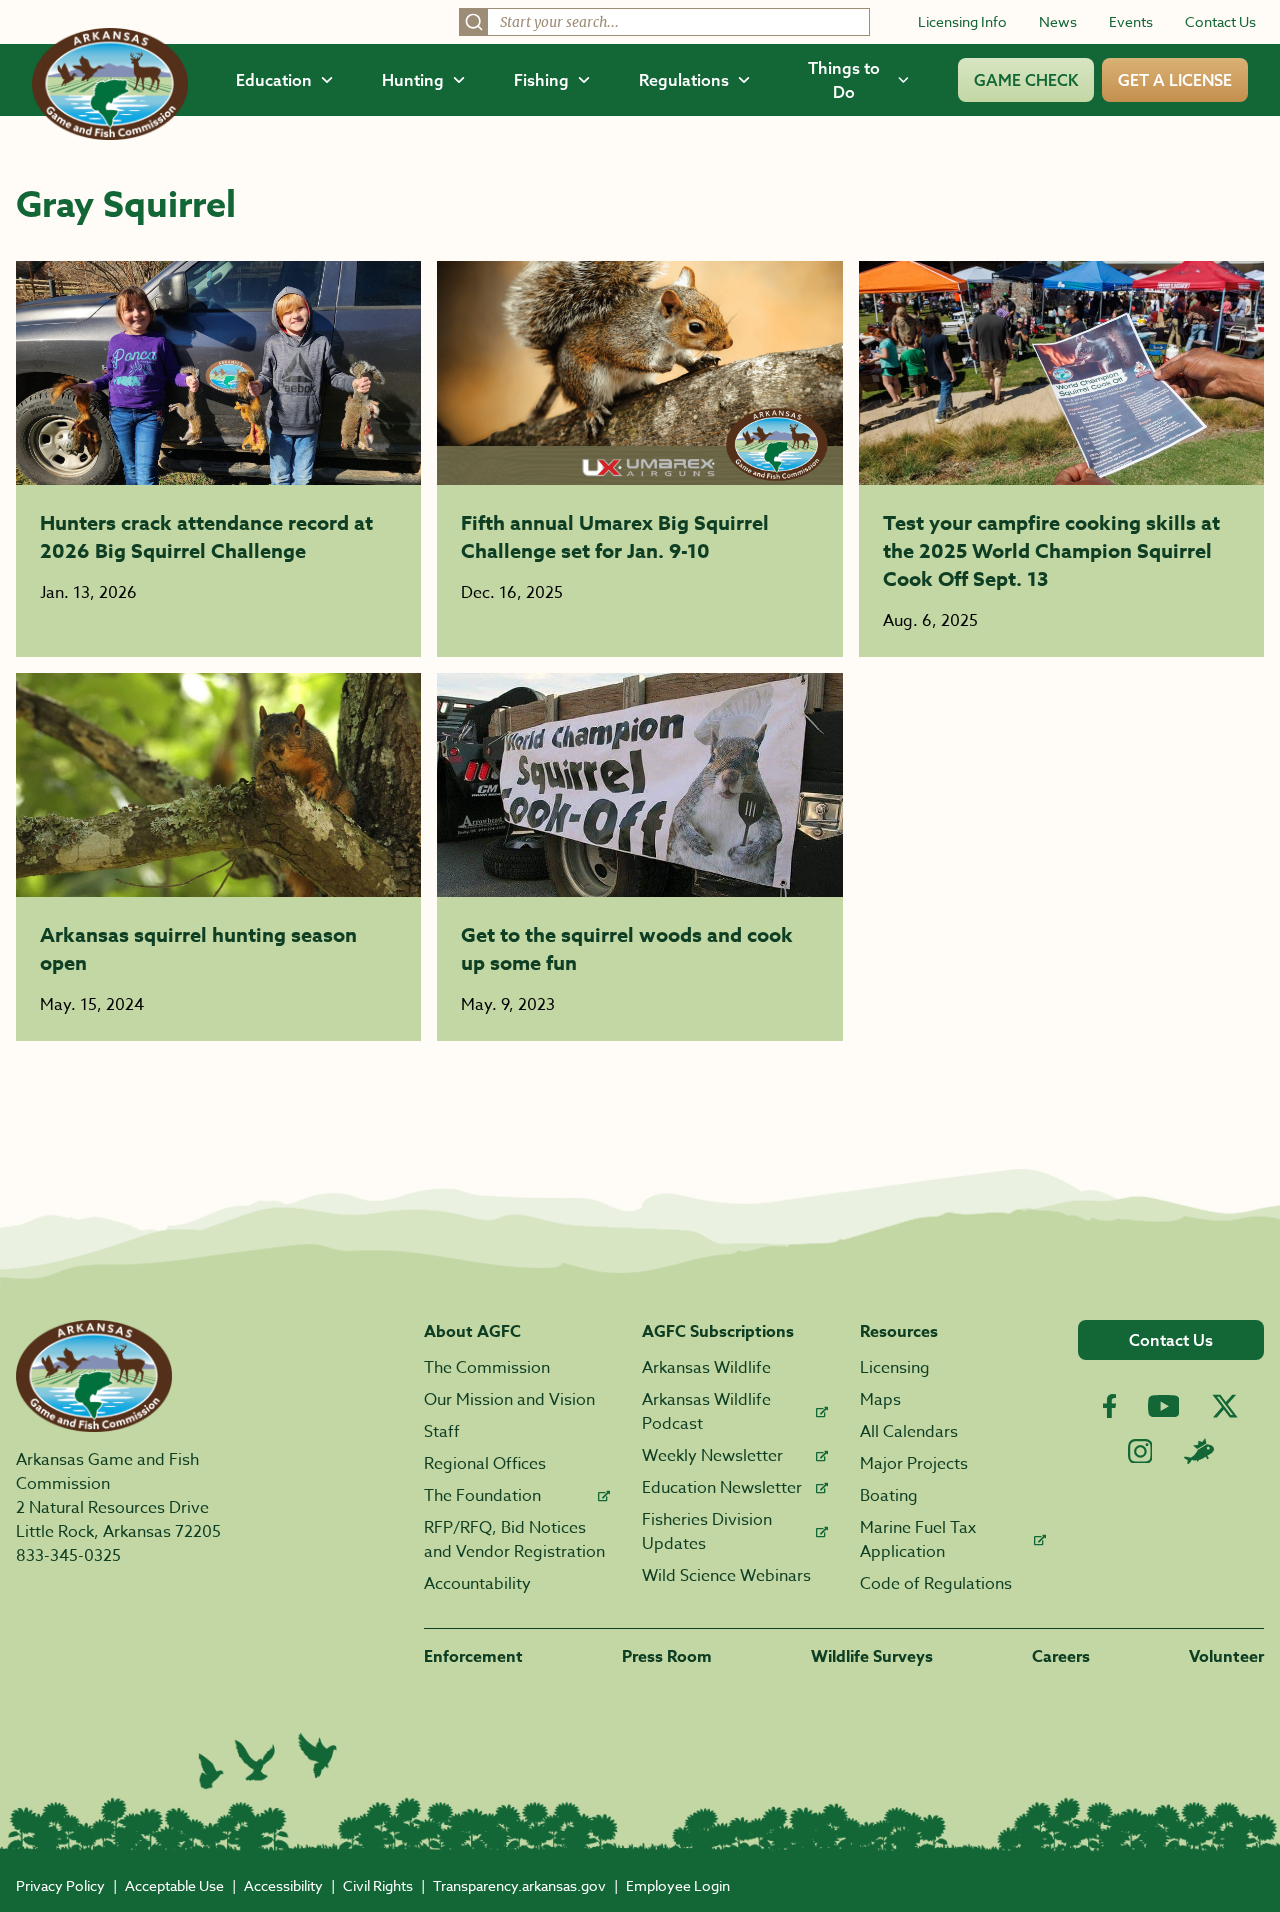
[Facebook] (1109, 1406)
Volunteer (1226, 1657)
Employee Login (678, 1885)
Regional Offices (485, 1464)
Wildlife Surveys (872, 1657)
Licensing (895, 1368)
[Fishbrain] (1199, 1451)
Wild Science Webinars (726, 1576)
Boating (889, 1496)
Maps (880, 1400)
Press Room (667, 1657)
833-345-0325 (68, 1556)
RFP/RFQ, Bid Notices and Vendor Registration (514, 1540)
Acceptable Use (174, 1885)
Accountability (477, 1584)
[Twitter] (1225, 1406)
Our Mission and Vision (509, 1400)
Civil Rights (378, 1885)
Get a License (1175, 80)
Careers (1061, 1657)
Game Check (1026, 80)
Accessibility (283, 1885)
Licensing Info (962, 21)
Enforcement (473, 1657)
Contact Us (1220, 21)
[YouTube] (1164, 1406)
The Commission (487, 1368)
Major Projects (914, 1464)
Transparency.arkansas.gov (519, 1885)
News (1058, 21)
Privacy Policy (60, 1885)
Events (1131, 21)
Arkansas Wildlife (706, 1368)
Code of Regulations (936, 1584)
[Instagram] (1140, 1451)
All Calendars (909, 1432)
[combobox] (664, 22)
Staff (442, 1432)
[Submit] (474, 22)
